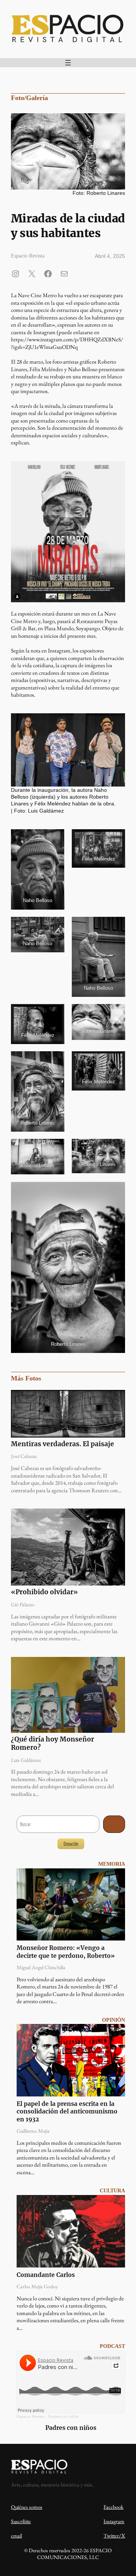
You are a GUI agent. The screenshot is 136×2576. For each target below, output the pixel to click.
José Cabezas (24, 1456)
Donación (71, 1844)
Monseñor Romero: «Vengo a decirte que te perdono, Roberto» (66, 1952)
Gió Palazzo (23, 1604)
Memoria (112, 1864)
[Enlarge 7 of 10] (54, 1061)
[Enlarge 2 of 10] (115, 839)
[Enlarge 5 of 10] (54, 1014)
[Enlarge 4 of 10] (115, 927)
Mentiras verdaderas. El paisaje (63, 1444)
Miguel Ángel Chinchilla (41, 1967)
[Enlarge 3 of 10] (54, 927)
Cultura (112, 2191)
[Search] (114, 1824)
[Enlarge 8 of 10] (54, 1149)
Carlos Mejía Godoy (37, 2286)
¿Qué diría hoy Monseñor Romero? (53, 1744)
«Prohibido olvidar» (44, 1592)
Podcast (112, 2346)
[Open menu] (68, 63)
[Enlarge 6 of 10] (115, 1014)
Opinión (114, 2020)
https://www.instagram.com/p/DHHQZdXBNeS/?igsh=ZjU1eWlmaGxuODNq (67, 343)
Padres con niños (63, 2416)
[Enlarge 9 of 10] (115, 1149)
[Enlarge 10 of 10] (115, 1192)
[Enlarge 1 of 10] (54, 839)
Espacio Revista (31, 2416)
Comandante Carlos (46, 2275)
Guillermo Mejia (33, 2131)
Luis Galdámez (26, 1760)
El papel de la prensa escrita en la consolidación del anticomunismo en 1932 (67, 2112)
